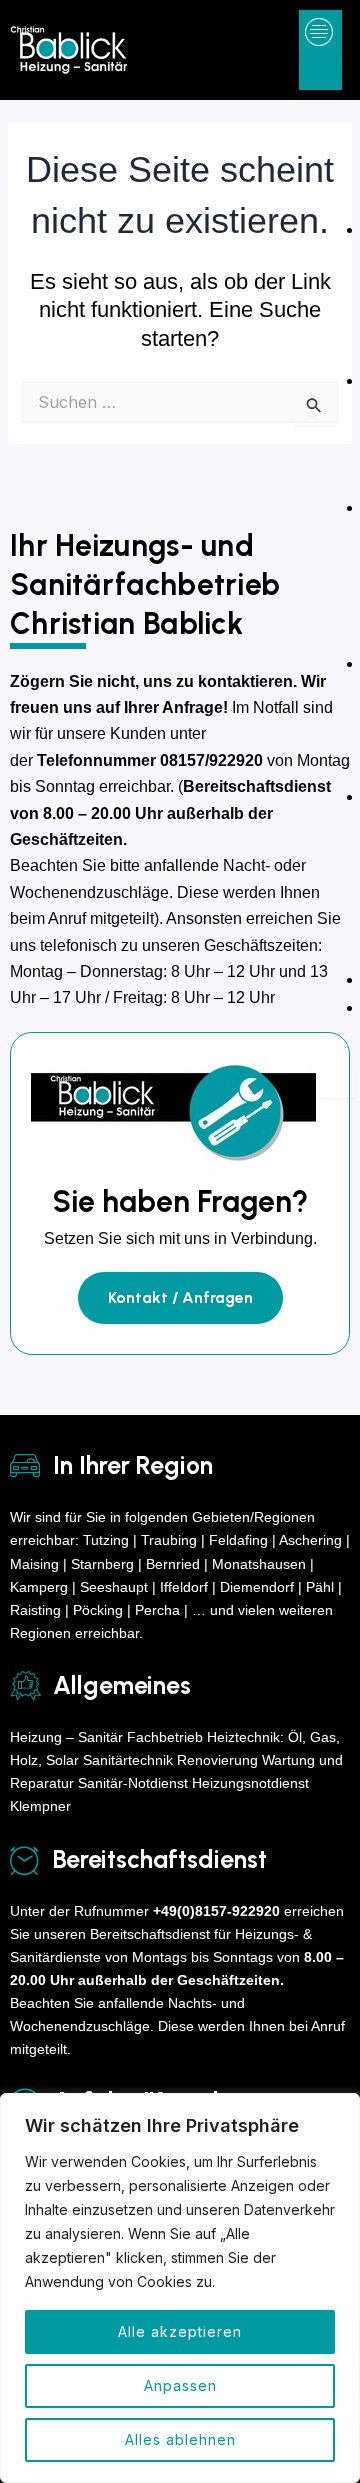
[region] (180, 2288)
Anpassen (180, 2385)
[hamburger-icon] (319, 32)
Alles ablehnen (180, 2439)
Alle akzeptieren (180, 2331)
